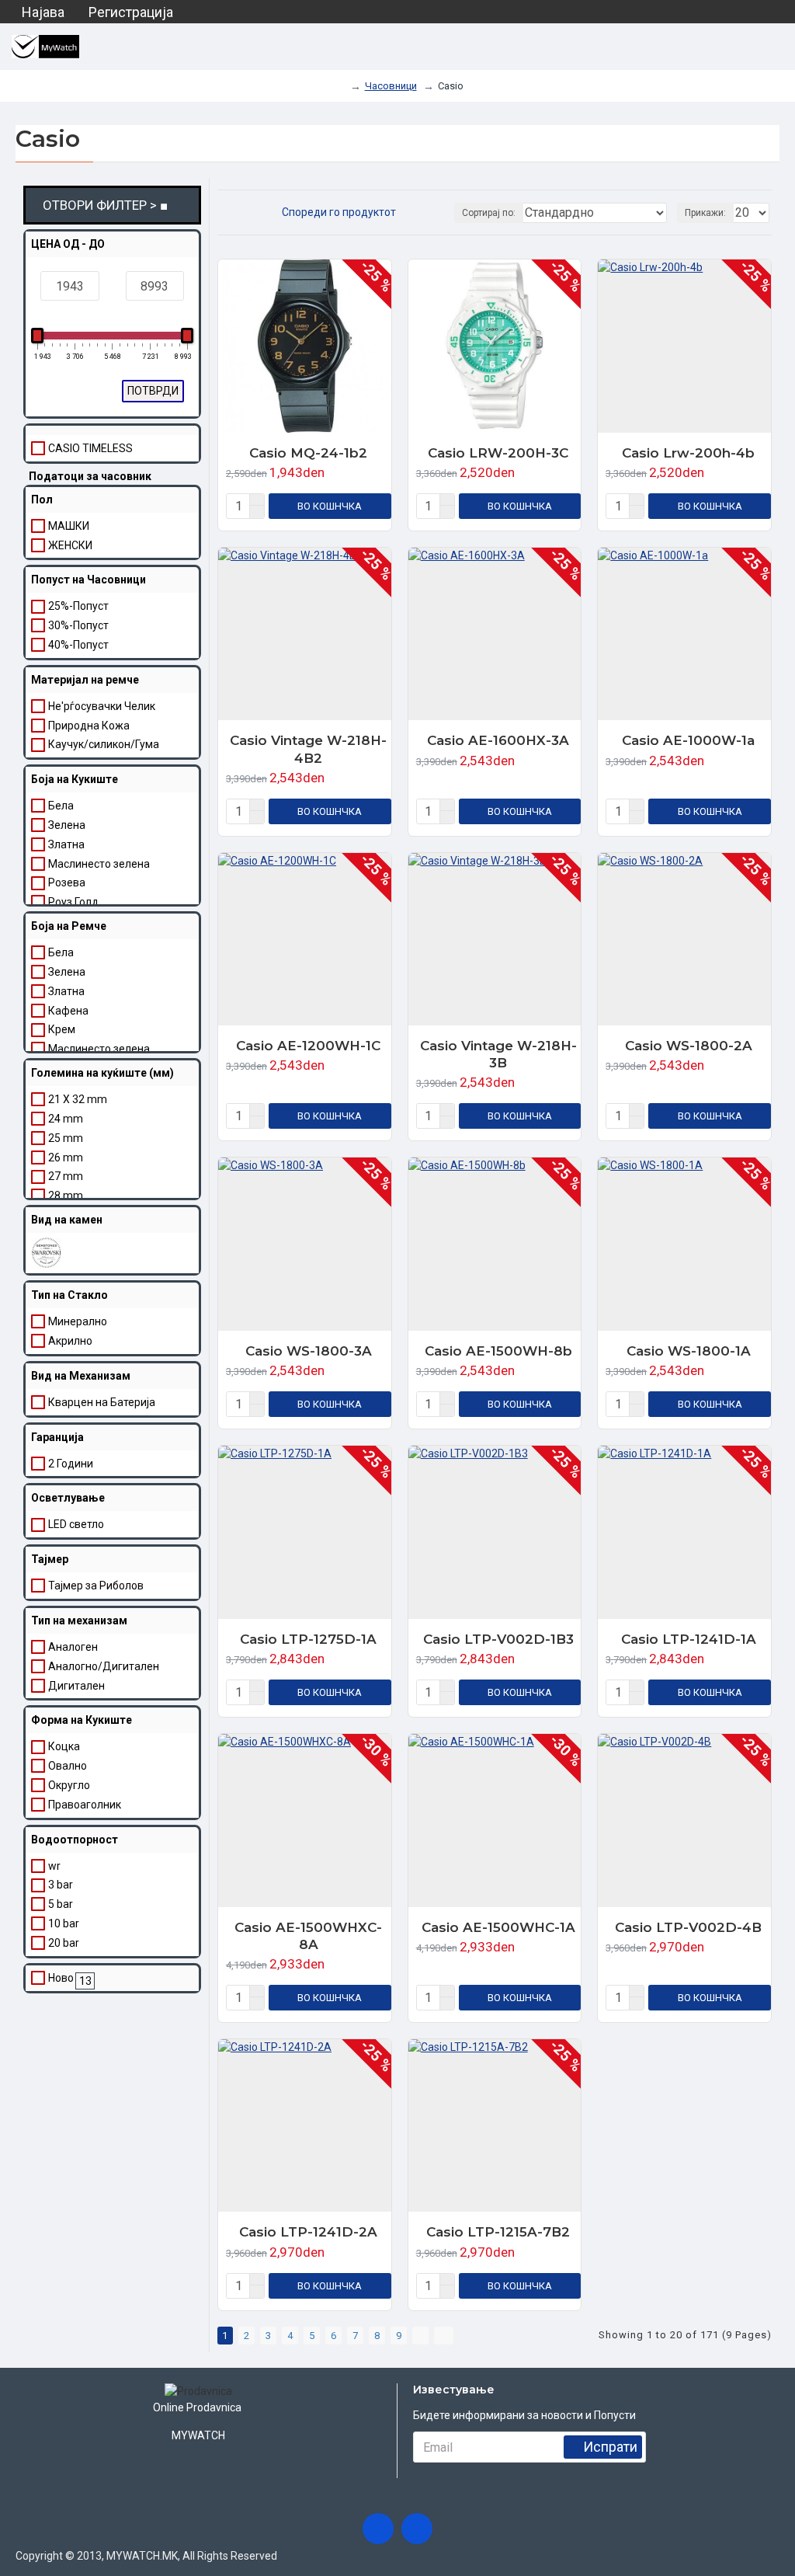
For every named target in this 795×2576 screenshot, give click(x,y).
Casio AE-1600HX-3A (498, 740)
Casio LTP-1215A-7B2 (498, 2232)
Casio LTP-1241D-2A (308, 2232)
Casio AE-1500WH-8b (498, 1351)
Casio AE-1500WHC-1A (498, 1927)
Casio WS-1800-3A (309, 1351)
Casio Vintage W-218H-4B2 (308, 749)
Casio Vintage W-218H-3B (498, 1054)
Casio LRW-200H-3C (498, 453)
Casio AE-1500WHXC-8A (308, 1936)
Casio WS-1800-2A (689, 1046)
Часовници (391, 86)
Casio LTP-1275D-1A (308, 1639)
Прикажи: (705, 213)
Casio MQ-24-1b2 (308, 453)
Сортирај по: (489, 213)
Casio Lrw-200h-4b (688, 453)
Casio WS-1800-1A (689, 1351)
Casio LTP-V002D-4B (688, 1927)
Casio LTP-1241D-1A (689, 1639)
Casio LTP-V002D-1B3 (498, 1639)
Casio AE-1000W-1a (688, 740)
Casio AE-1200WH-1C (308, 1046)
